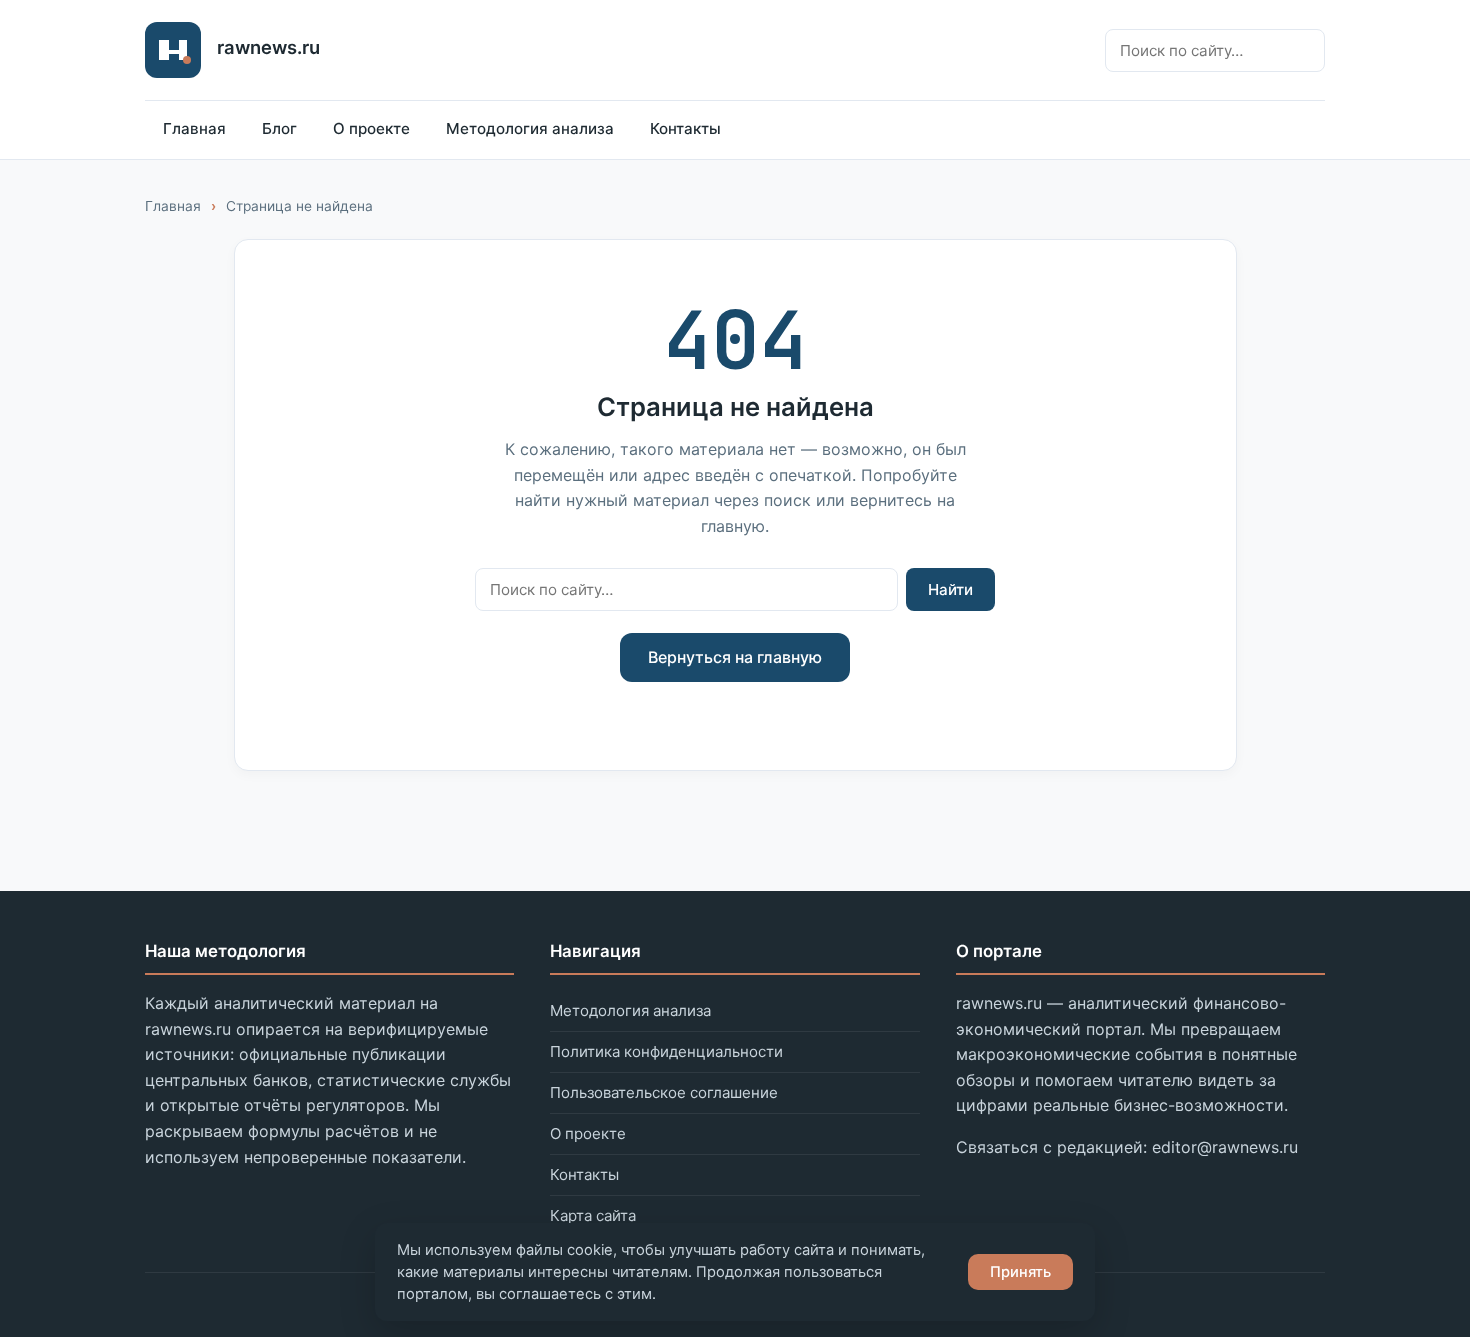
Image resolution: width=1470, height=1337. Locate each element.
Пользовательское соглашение (664, 1092)
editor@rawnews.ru (1225, 1147)
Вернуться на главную (735, 657)
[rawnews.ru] (173, 50)
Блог (279, 128)
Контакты (685, 128)
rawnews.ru (268, 47)
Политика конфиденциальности (666, 1051)
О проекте (371, 128)
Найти (950, 589)
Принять (1020, 1272)
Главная (194, 128)
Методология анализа (530, 128)
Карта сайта (593, 1215)
